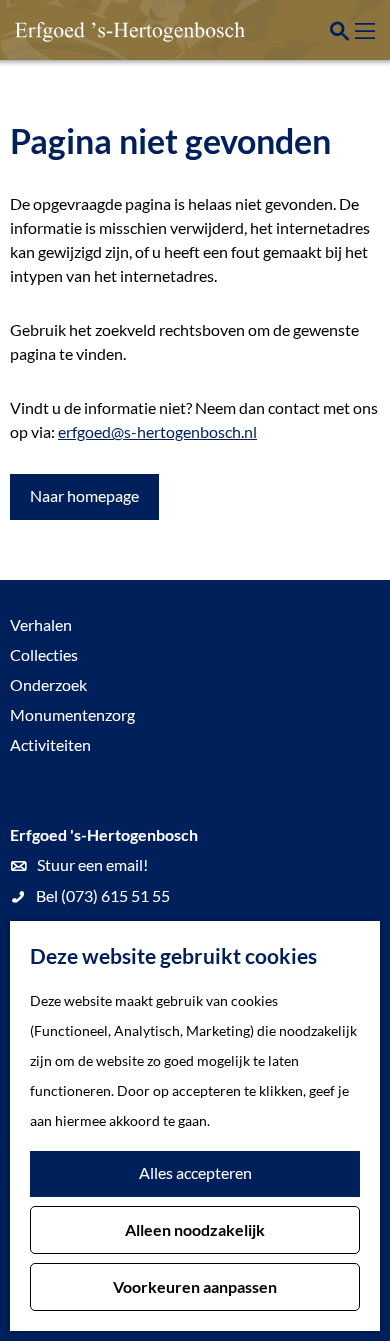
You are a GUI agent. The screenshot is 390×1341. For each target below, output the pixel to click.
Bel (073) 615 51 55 (103, 895)
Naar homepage (84, 495)
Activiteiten (50, 744)
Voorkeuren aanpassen (195, 1286)
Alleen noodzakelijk (195, 1229)
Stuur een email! (92, 864)
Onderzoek (48, 684)
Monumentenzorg (72, 714)
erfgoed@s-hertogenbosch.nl (157, 431)
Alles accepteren (195, 1172)
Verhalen (41, 624)
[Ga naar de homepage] (115, 30)
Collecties (44, 654)
